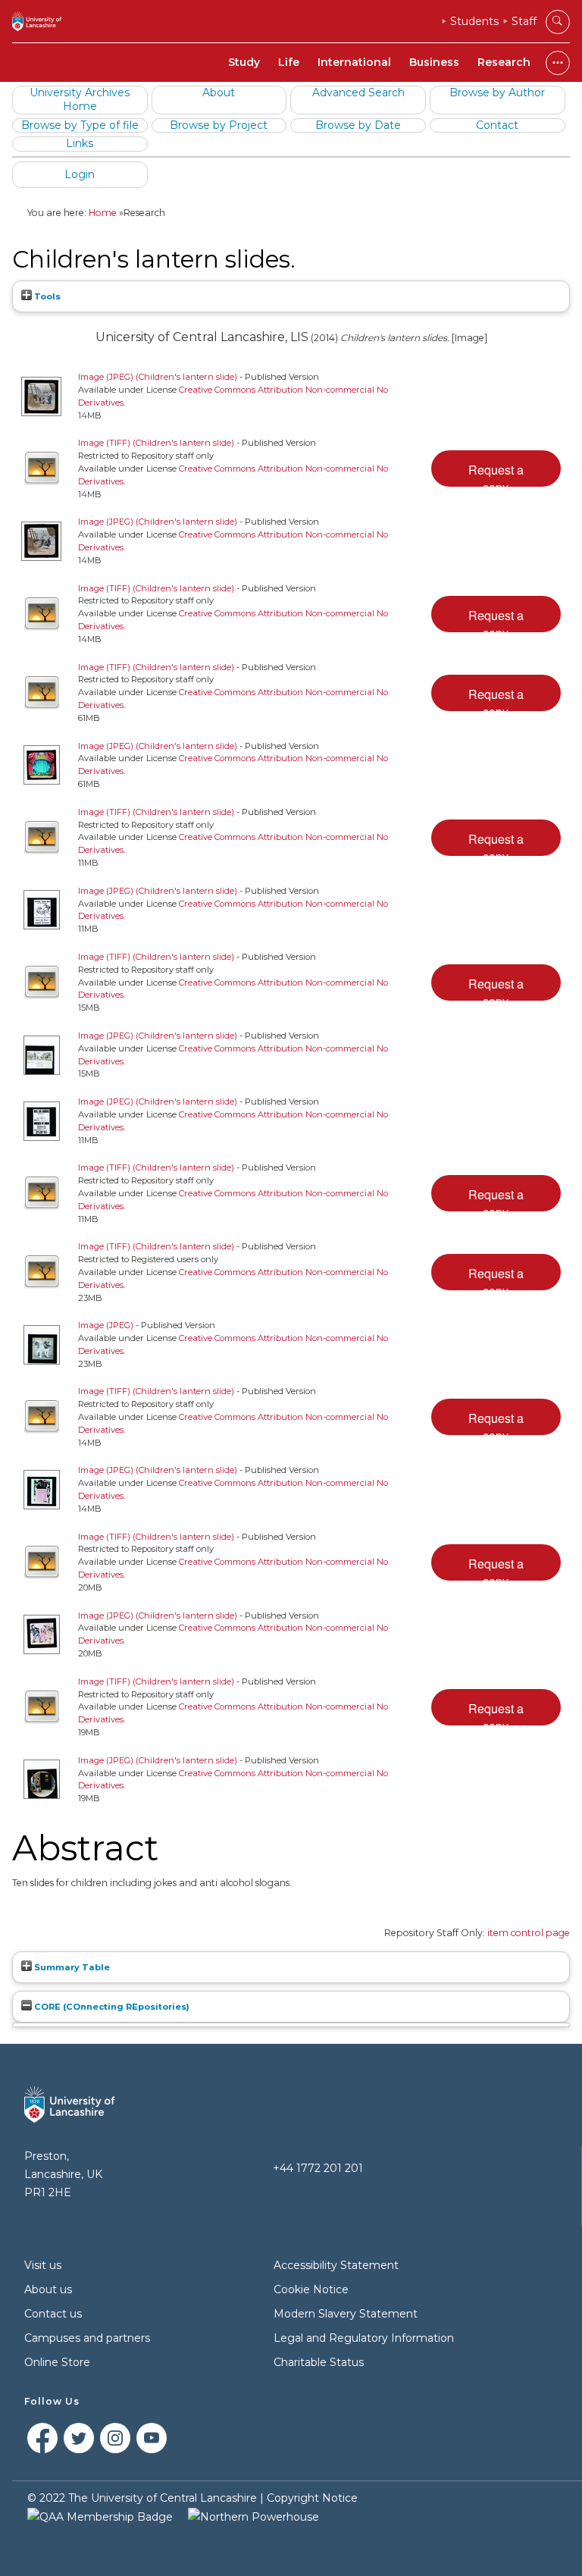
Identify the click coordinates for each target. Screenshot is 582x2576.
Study (244, 62)
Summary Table (71, 1967)
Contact (497, 125)
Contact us (53, 2314)
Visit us (43, 2265)
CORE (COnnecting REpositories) (111, 2007)
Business (434, 62)
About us (48, 2289)
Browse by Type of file (80, 125)
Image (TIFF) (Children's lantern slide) (156, 443)
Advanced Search (358, 92)
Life (289, 62)
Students (474, 21)
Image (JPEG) (106, 1325)
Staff (524, 21)
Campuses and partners (87, 2338)
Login (80, 174)
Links (80, 143)
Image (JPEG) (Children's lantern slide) (158, 377)
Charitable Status (319, 2362)
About (219, 92)
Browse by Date (358, 125)
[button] (496, 469)
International (354, 62)
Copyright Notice (312, 2498)
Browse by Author (497, 92)
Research (504, 62)
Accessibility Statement (336, 2265)
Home (103, 213)
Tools (46, 296)
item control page (529, 1933)
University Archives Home (80, 99)
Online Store (57, 2362)
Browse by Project (219, 125)
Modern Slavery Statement (346, 2314)
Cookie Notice (311, 2289)
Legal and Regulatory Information (364, 2338)
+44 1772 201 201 (318, 2168)
